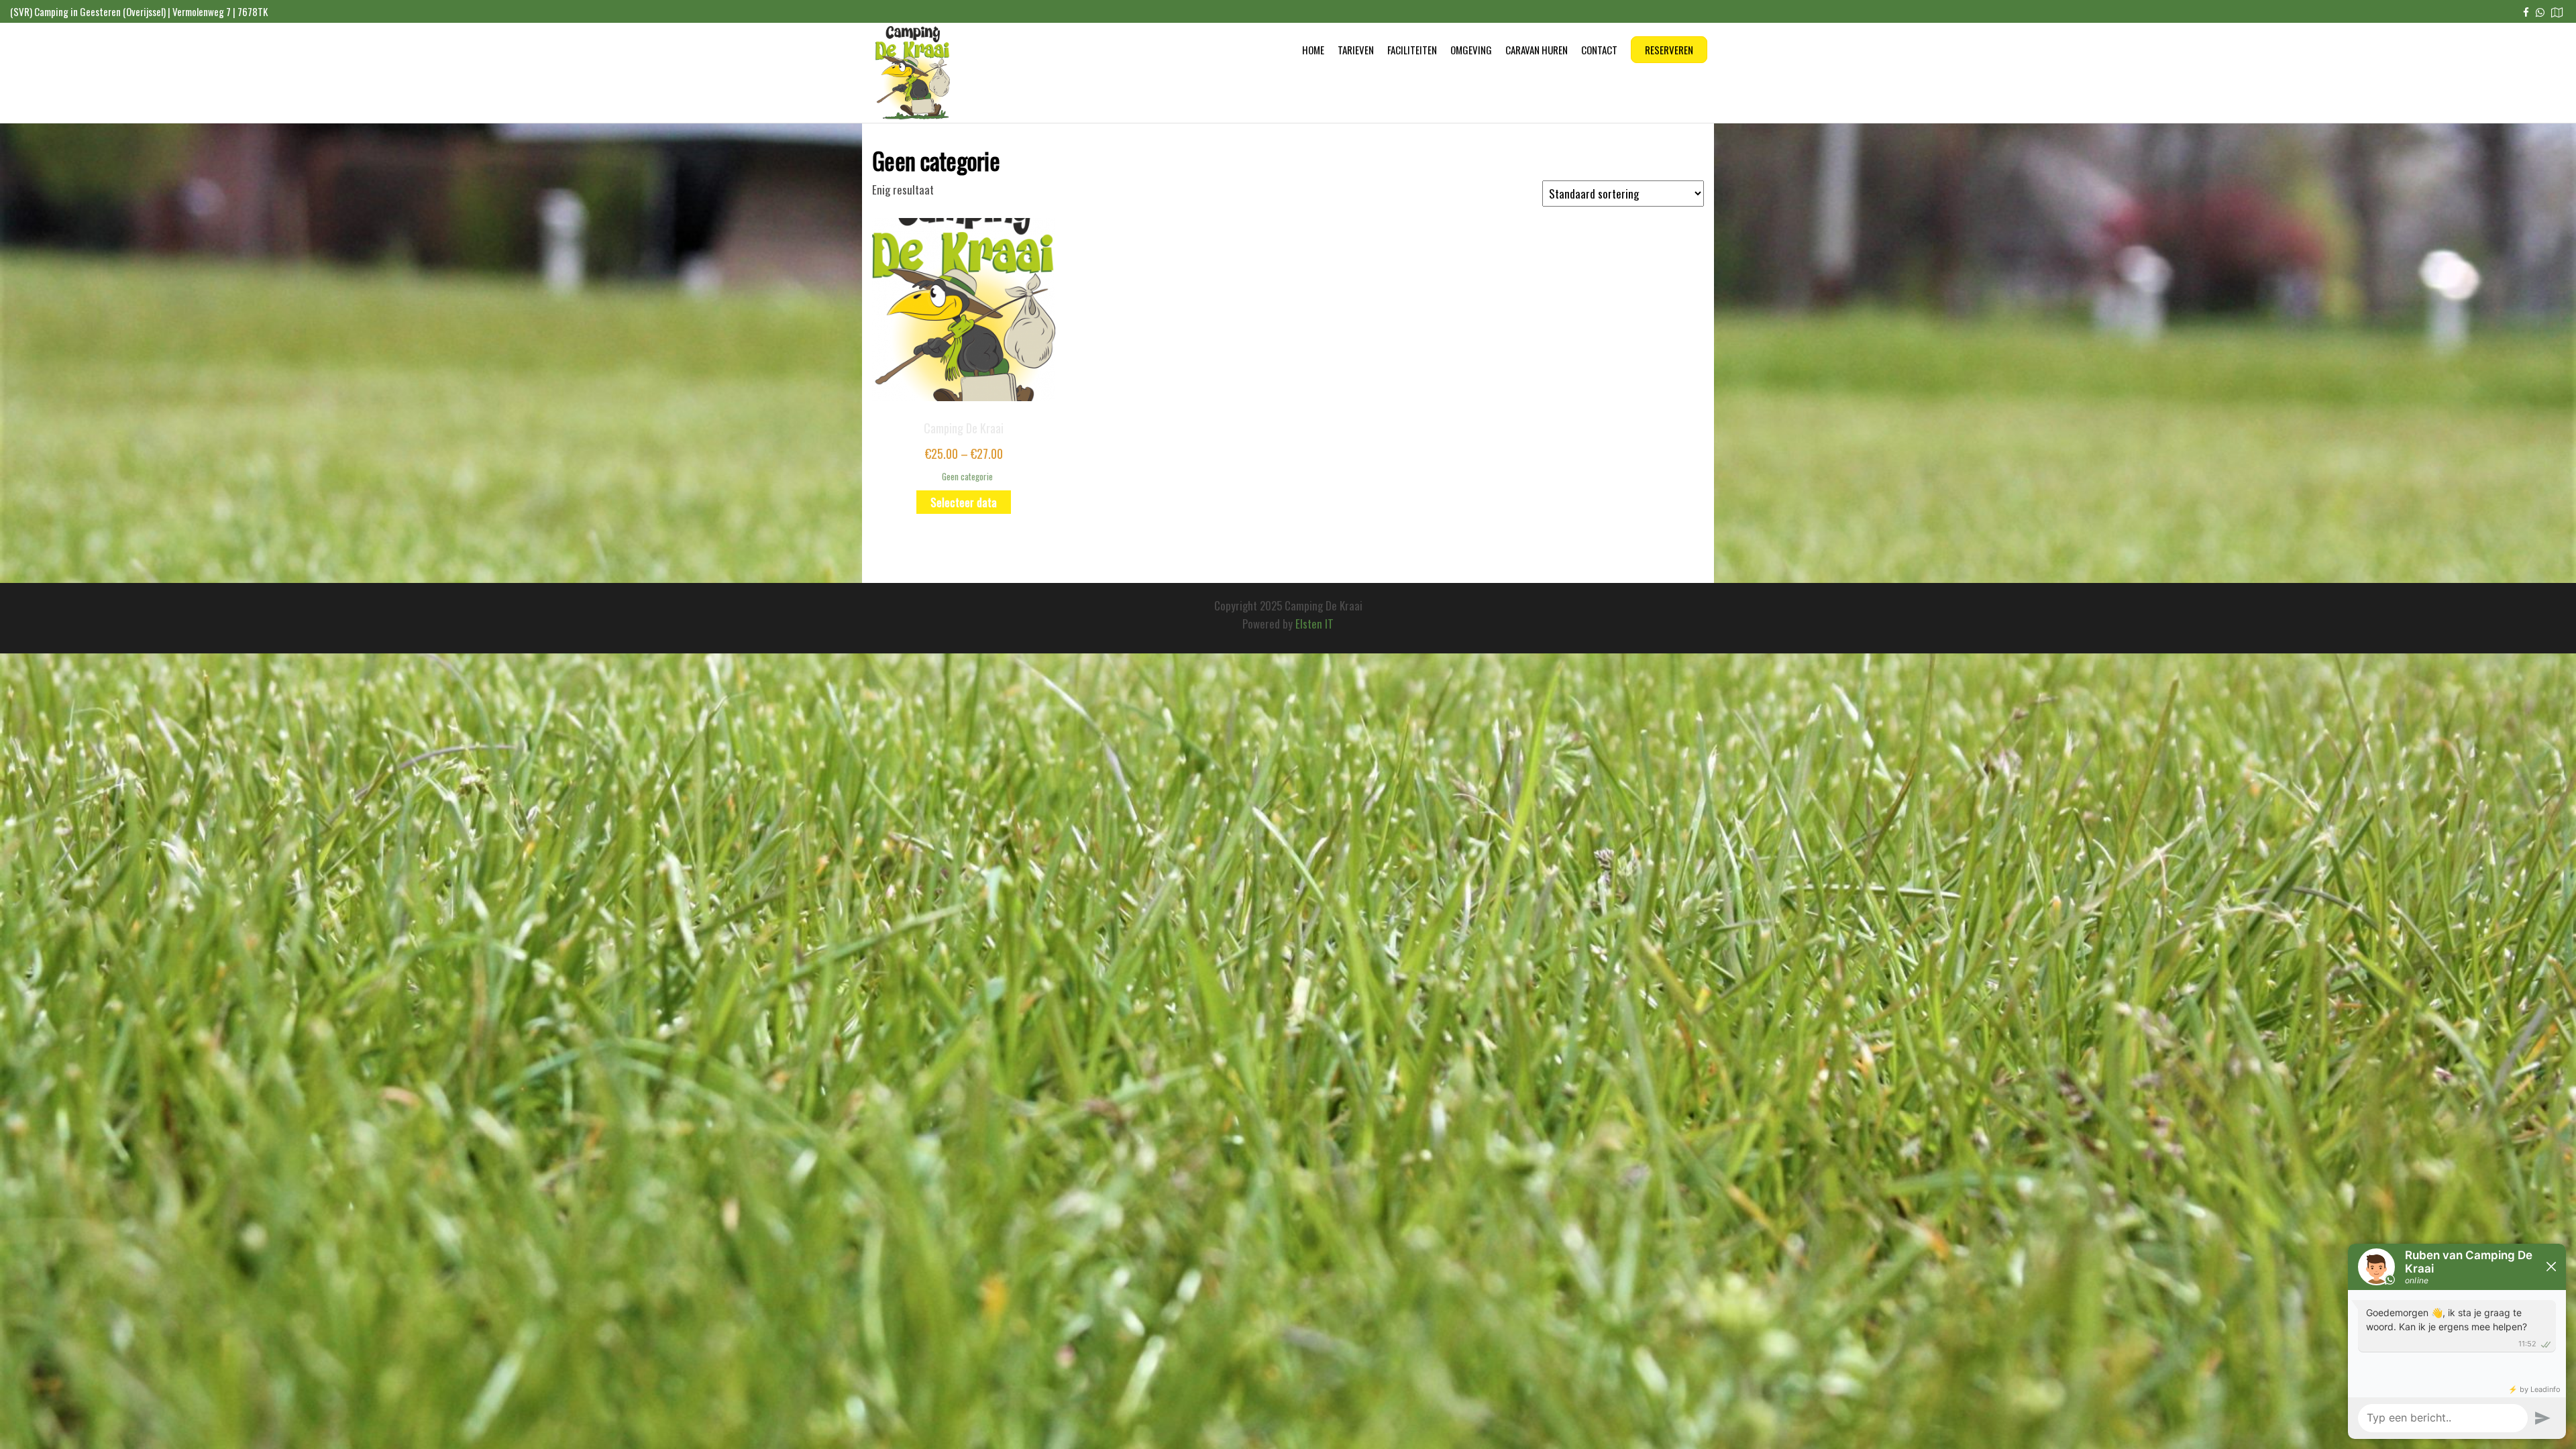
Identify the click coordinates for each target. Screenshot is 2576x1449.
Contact (1599, 50)
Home (1313, 50)
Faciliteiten (1412, 50)
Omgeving (1471, 50)
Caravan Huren (1537, 50)
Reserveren (1669, 50)
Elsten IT (1314, 624)
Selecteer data (964, 502)
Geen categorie (967, 476)
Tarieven (1356, 50)
